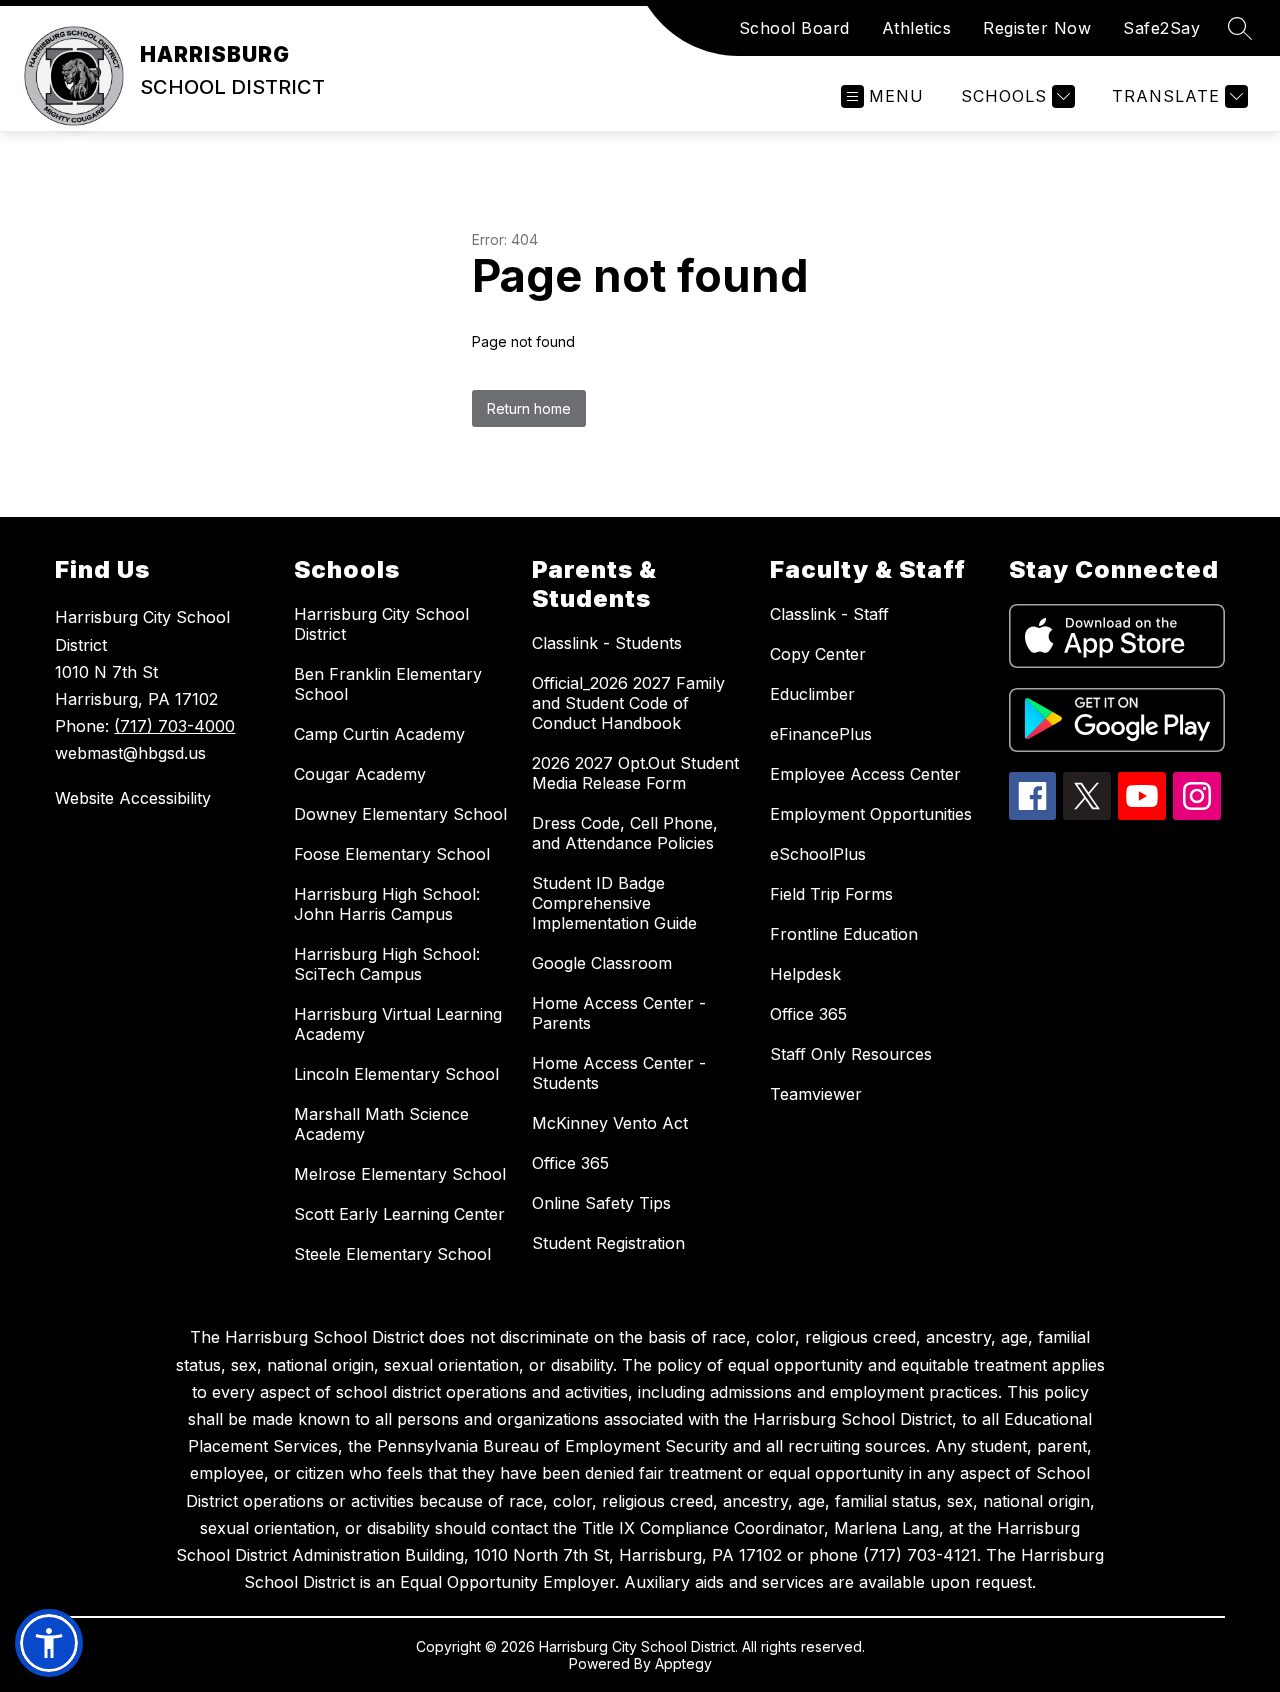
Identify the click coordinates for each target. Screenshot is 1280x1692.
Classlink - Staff (829, 614)
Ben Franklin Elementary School (388, 684)
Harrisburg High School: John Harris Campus (387, 904)
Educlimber (812, 694)
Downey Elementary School (400, 814)
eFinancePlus (821, 734)
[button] (49, 1643)
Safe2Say (1161, 28)
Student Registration (608, 1243)
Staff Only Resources (851, 1054)
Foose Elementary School (392, 854)
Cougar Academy (360, 774)
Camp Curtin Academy (379, 734)
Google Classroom (602, 963)
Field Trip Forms (831, 894)
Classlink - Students (607, 643)
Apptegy (683, 1663)
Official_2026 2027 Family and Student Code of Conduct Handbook (628, 703)
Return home (529, 408)
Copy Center (818, 654)
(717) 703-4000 (174, 726)
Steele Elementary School (392, 1254)
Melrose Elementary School (400, 1174)
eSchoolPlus (818, 854)
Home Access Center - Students (619, 1073)
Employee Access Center (865, 774)
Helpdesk (805, 974)
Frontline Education (844, 934)
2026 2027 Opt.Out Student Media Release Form (635, 773)
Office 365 (570, 1163)
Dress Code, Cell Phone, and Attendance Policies (625, 833)
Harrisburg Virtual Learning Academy (398, 1024)
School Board (794, 28)
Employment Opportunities (871, 814)
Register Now (1037, 28)
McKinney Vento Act (610, 1123)
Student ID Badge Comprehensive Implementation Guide (614, 903)
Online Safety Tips (601, 1203)
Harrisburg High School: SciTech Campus (387, 964)
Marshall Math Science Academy (381, 1124)
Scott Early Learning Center (399, 1214)
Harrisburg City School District (381, 624)
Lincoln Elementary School (396, 1074)
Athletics (917, 28)
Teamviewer (816, 1094)
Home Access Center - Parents (619, 1013)
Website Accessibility (133, 798)
